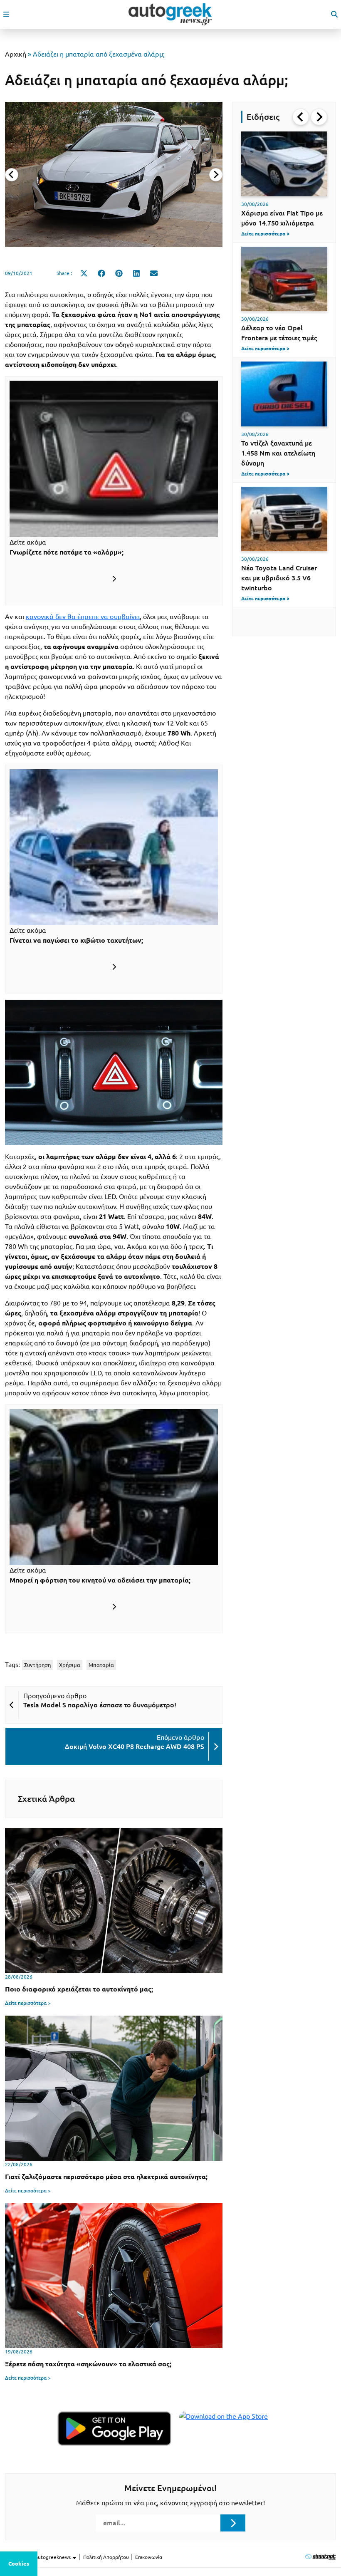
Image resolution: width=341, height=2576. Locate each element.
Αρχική (16, 54)
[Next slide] (216, 175)
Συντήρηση (37, 1665)
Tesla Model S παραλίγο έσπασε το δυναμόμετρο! (100, 1705)
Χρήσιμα (70, 1665)
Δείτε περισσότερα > (28, 2003)
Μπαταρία (101, 1665)
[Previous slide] (12, 175)
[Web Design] (320, 2557)
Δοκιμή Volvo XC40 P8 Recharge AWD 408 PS (135, 1746)
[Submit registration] (233, 2523)
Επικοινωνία (149, 2557)
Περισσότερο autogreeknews (38, 2557)
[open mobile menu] (6, 14)
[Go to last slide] (301, 117)
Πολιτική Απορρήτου (106, 2557)
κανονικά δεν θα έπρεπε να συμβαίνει (83, 617)
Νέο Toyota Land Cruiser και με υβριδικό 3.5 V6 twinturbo (279, 578)
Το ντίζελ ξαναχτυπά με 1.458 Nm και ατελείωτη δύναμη (278, 453)
